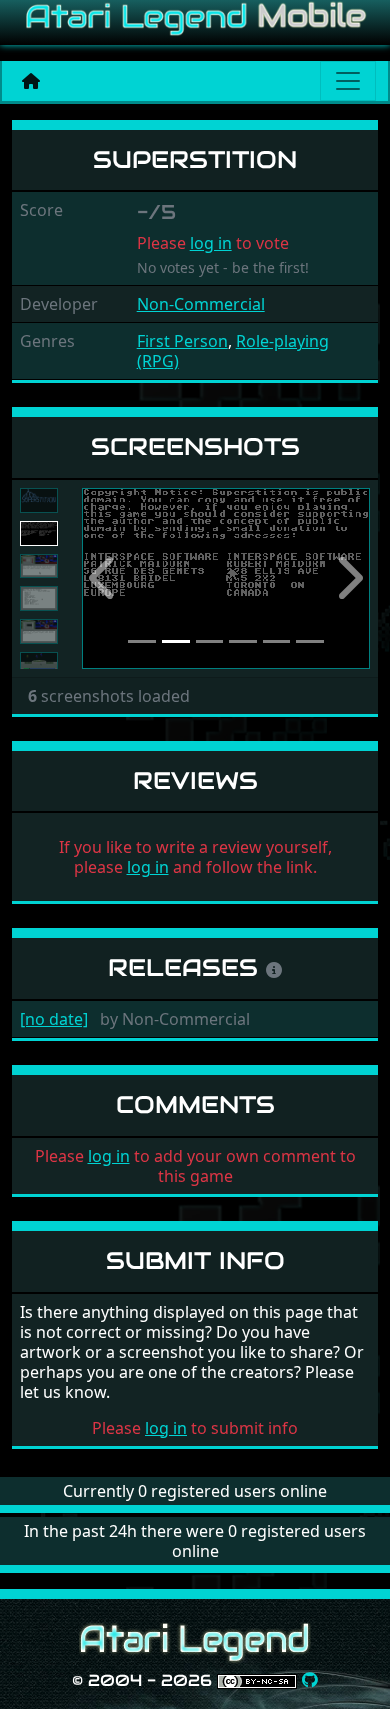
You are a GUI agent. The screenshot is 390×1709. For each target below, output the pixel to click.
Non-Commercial (201, 304)
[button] (103, 578)
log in (211, 243)
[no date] (54, 1019)
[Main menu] (348, 81)
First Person (182, 341)
